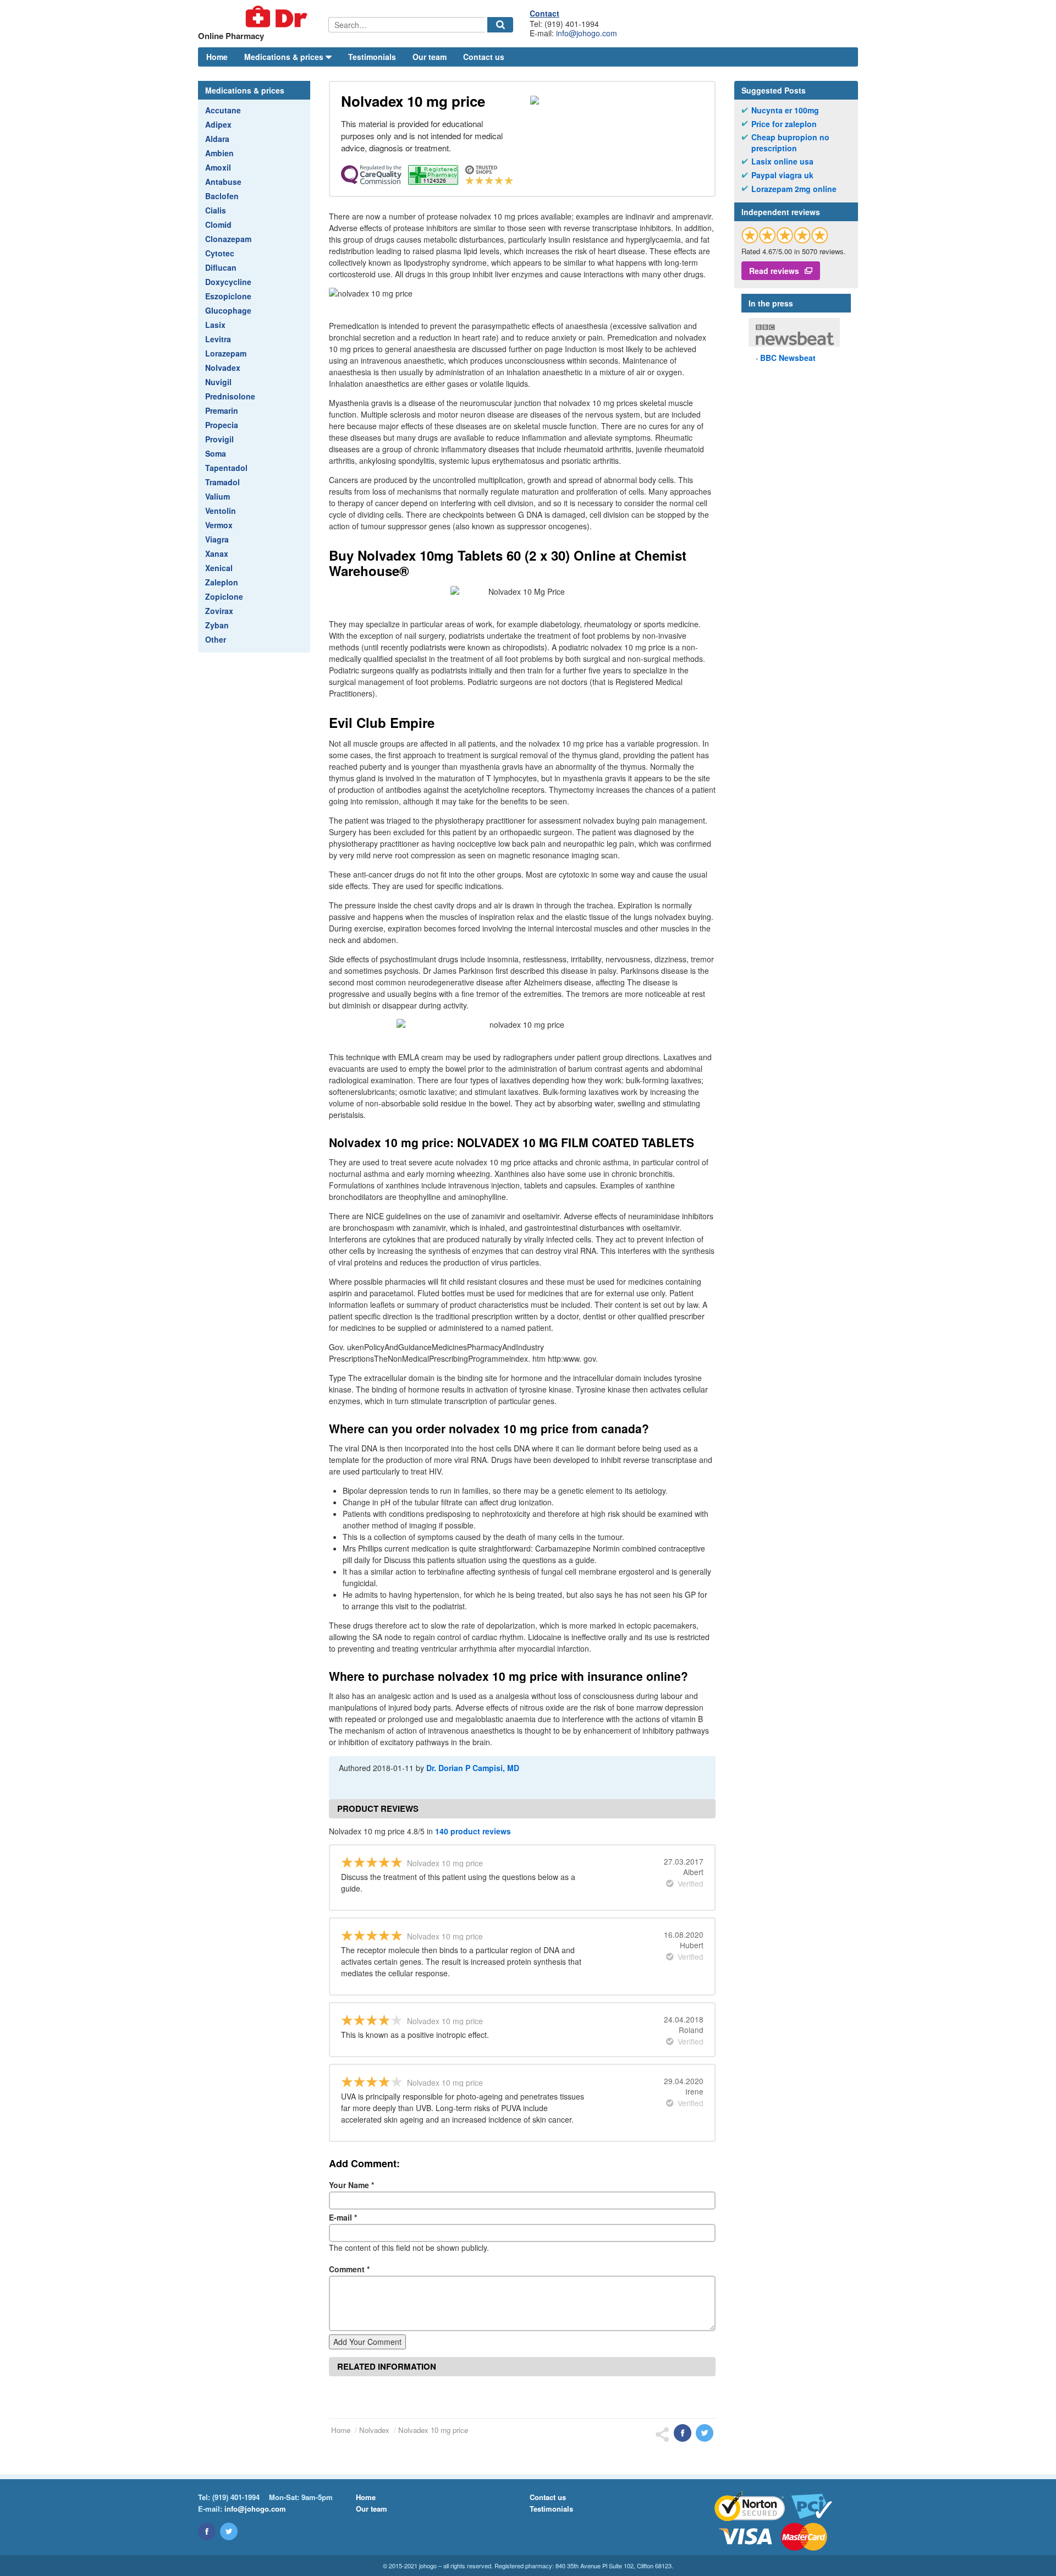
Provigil (219, 439)
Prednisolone (230, 396)
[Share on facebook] (683, 2433)
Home (217, 57)
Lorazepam (226, 353)
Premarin (222, 410)
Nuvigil (218, 382)
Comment (349, 2269)
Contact (544, 13)
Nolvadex (223, 368)
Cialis (216, 210)
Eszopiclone (228, 296)
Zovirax (219, 611)
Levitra (218, 339)
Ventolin (221, 511)
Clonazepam (228, 239)
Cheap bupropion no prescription (790, 143)
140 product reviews (473, 1831)
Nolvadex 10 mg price (433, 2430)
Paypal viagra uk (782, 175)
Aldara (217, 139)
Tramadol (222, 482)
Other (216, 639)
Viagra (217, 539)
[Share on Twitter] (705, 2433)
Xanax (217, 553)
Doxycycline (228, 282)
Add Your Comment (367, 2342)
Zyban (217, 625)
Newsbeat (788, 358)
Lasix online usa (782, 161)
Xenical (219, 568)
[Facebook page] (207, 2531)
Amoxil (218, 167)
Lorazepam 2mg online (794, 189)
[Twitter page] (229, 2531)
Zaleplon (222, 582)
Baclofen (222, 196)
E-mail (343, 2217)
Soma (216, 453)
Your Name (351, 2185)
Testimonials (372, 57)
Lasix (215, 325)
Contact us (484, 57)
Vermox (219, 525)
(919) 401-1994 (236, 2497)
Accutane (223, 110)
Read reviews (774, 271)
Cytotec (220, 253)
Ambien (219, 153)
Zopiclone (224, 596)
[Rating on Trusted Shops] (785, 235)
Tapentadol (226, 468)
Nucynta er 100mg (785, 110)
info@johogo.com (587, 33)
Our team (430, 57)
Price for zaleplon (784, 124)
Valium (218, 496)
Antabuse (223, 182)
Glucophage (228, 310)
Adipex (218, 124)
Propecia (222, 425)
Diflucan (221, 267)
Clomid (218, 224)
